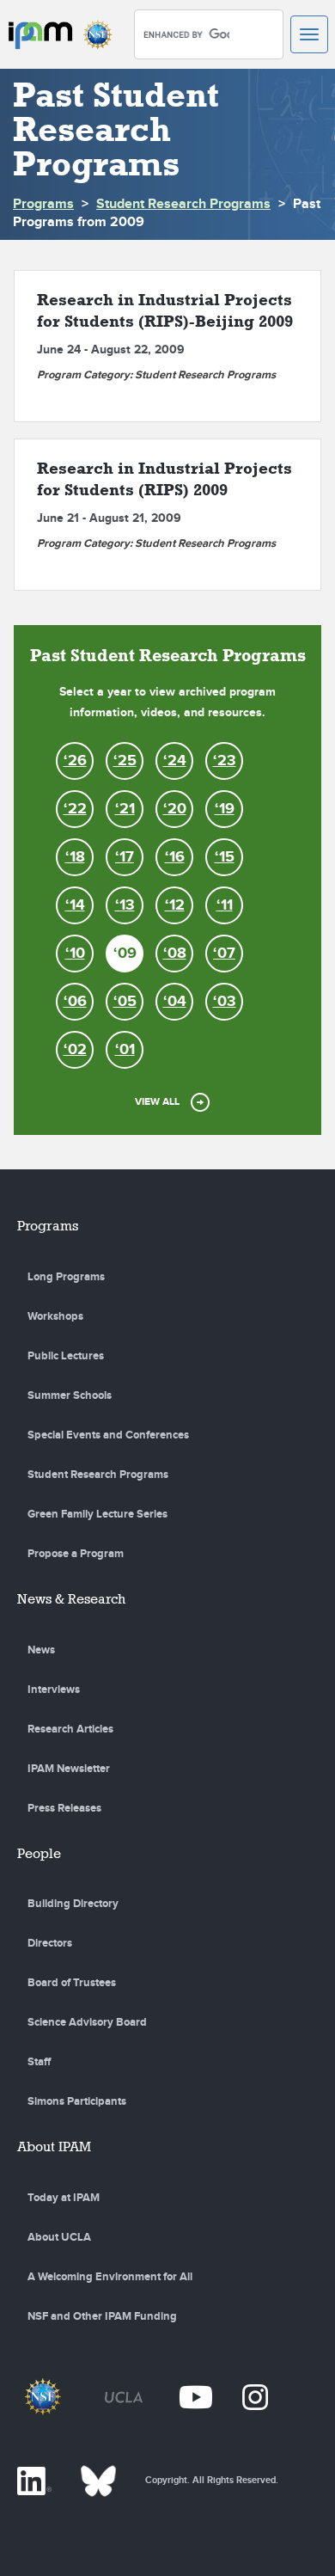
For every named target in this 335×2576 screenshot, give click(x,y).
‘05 (125, 1002)
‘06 (75, 1002)
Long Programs (66, 1277)
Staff (39, 2062)
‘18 (75, 857)
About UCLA (59, 2237)
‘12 (175, 905)
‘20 (175, 809)
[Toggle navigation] (309, 34)
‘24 (175, 761)
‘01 (125, 1050)
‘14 (75, 905)
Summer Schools (70, 1395)
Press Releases (64, 1808)
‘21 (125, 809)
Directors (50, 1943)
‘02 (75, 1050)
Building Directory (73, 1904)
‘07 (224, 954)
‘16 (175, 857)
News (41, 1650)
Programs (43, 204)
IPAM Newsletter (69, 1769)
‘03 (225, 1002)
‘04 (175, 1002)
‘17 (125, 857)
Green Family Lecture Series (97, 1514)
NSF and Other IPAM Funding (102, 2316)
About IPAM (54, 2147)
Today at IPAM (64, 2198)
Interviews (54, 1690)
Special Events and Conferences (108, 1435)
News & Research (71, 1599)
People (39, 1853)
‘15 (225, 857)
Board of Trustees (72, 1983)
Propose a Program (76, 1554)
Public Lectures (66, 1356)
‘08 (175, 954)
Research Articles (70, 1729)
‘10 (75, 954)
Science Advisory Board (87, 2022)
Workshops (55, 1316)
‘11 (225, 905)
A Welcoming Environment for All (110, 2277)
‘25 (125, 761)
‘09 (125, 954)
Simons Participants (77, 2101)
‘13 (125, 905)
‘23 (225, 761)
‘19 (225, 809)
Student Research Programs (183, 204)
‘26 (75, 761)
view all (157, 1102)
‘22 (75, 809)
